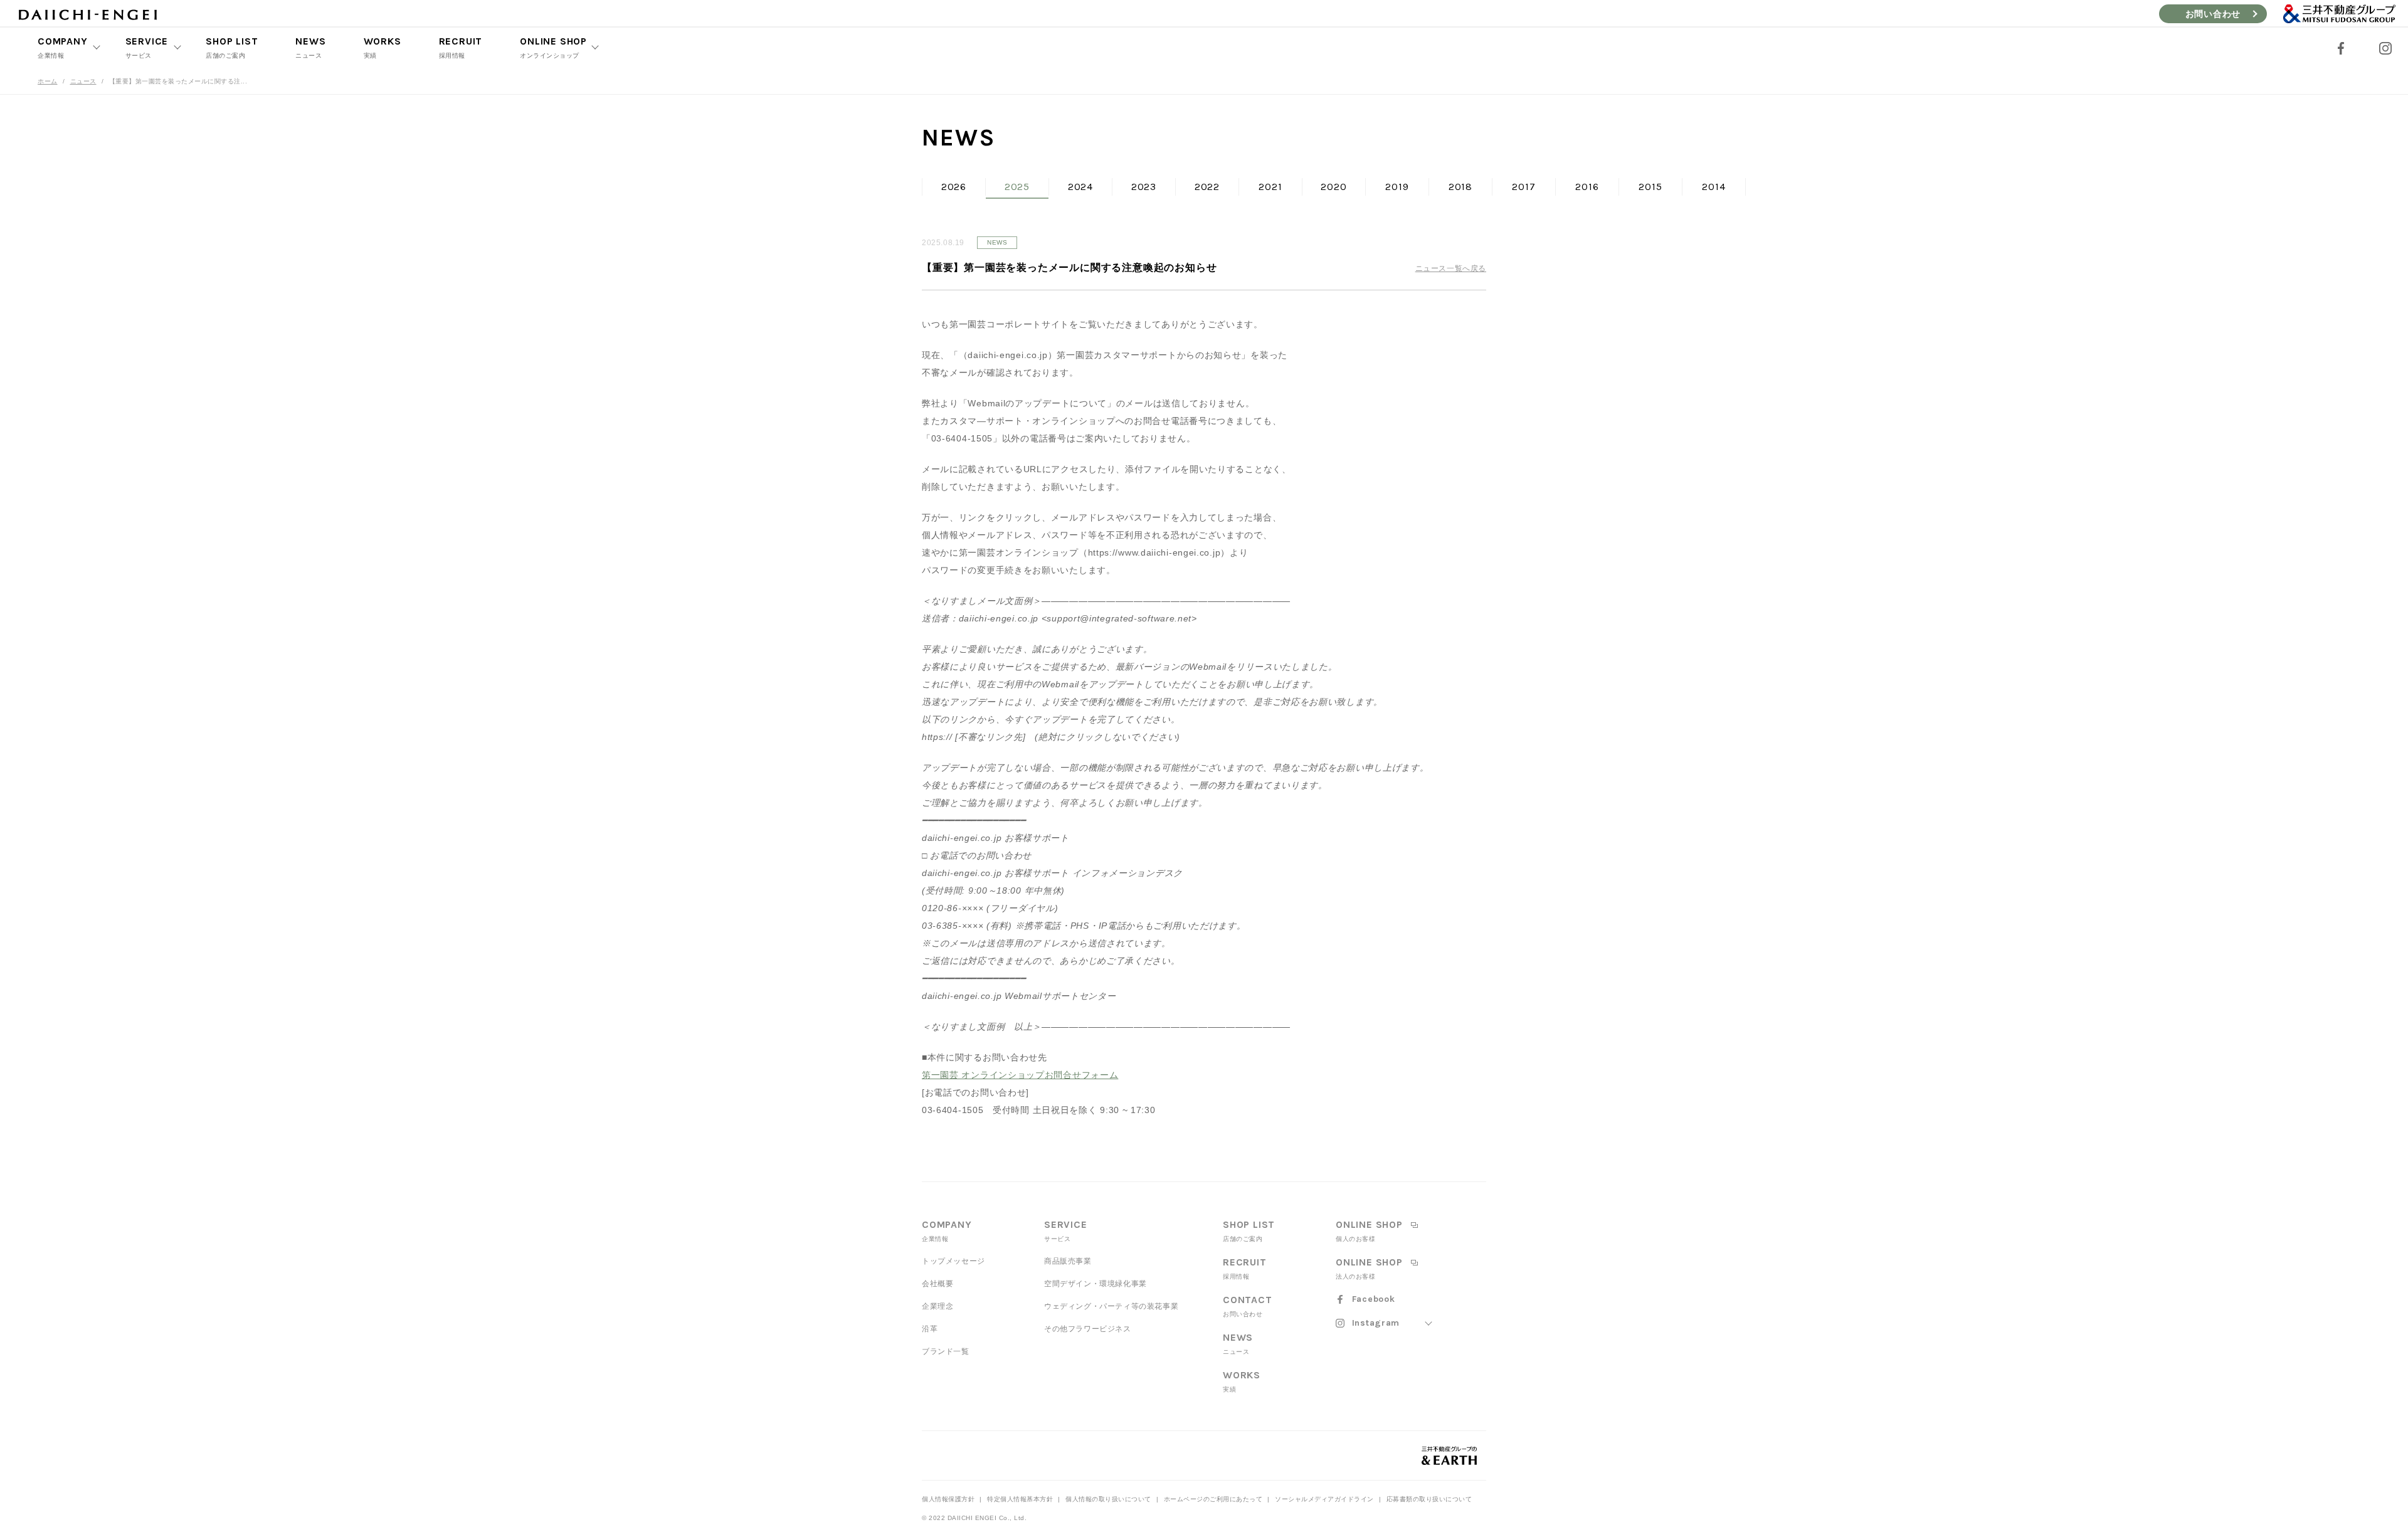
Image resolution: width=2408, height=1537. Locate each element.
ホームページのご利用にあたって (1213, 1499)
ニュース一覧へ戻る (1451, 268)
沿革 (930, 1329)
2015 (1650, 187)
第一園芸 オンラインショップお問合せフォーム (1020, 1075)
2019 (1397, 187)
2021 (1270, 187)
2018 (1460, 187)
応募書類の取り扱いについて (1429, 1499)
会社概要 (937, 1284)
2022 (1207, 187)
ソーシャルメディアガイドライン (1324, 1499)
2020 (1333, 187)
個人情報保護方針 (948, 1499)
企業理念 (937, 1306)
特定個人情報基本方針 (1020, 1499)
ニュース (83, 81)
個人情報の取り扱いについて (1108, 1499)
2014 (1714, 187)
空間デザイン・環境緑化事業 (1096, 1284)
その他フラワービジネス (1088, 1329)
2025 (1017, 187)
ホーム (48, 81)
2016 (1587, 187)
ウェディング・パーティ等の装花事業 (1111, 1306)
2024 (1080, 187)
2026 (954, 187)
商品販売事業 (1068, 1261)
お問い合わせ (2213, 14)
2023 (1144, 187)
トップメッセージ (953, 1261)
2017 (1523, 187)
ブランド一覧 (946, 1351)
